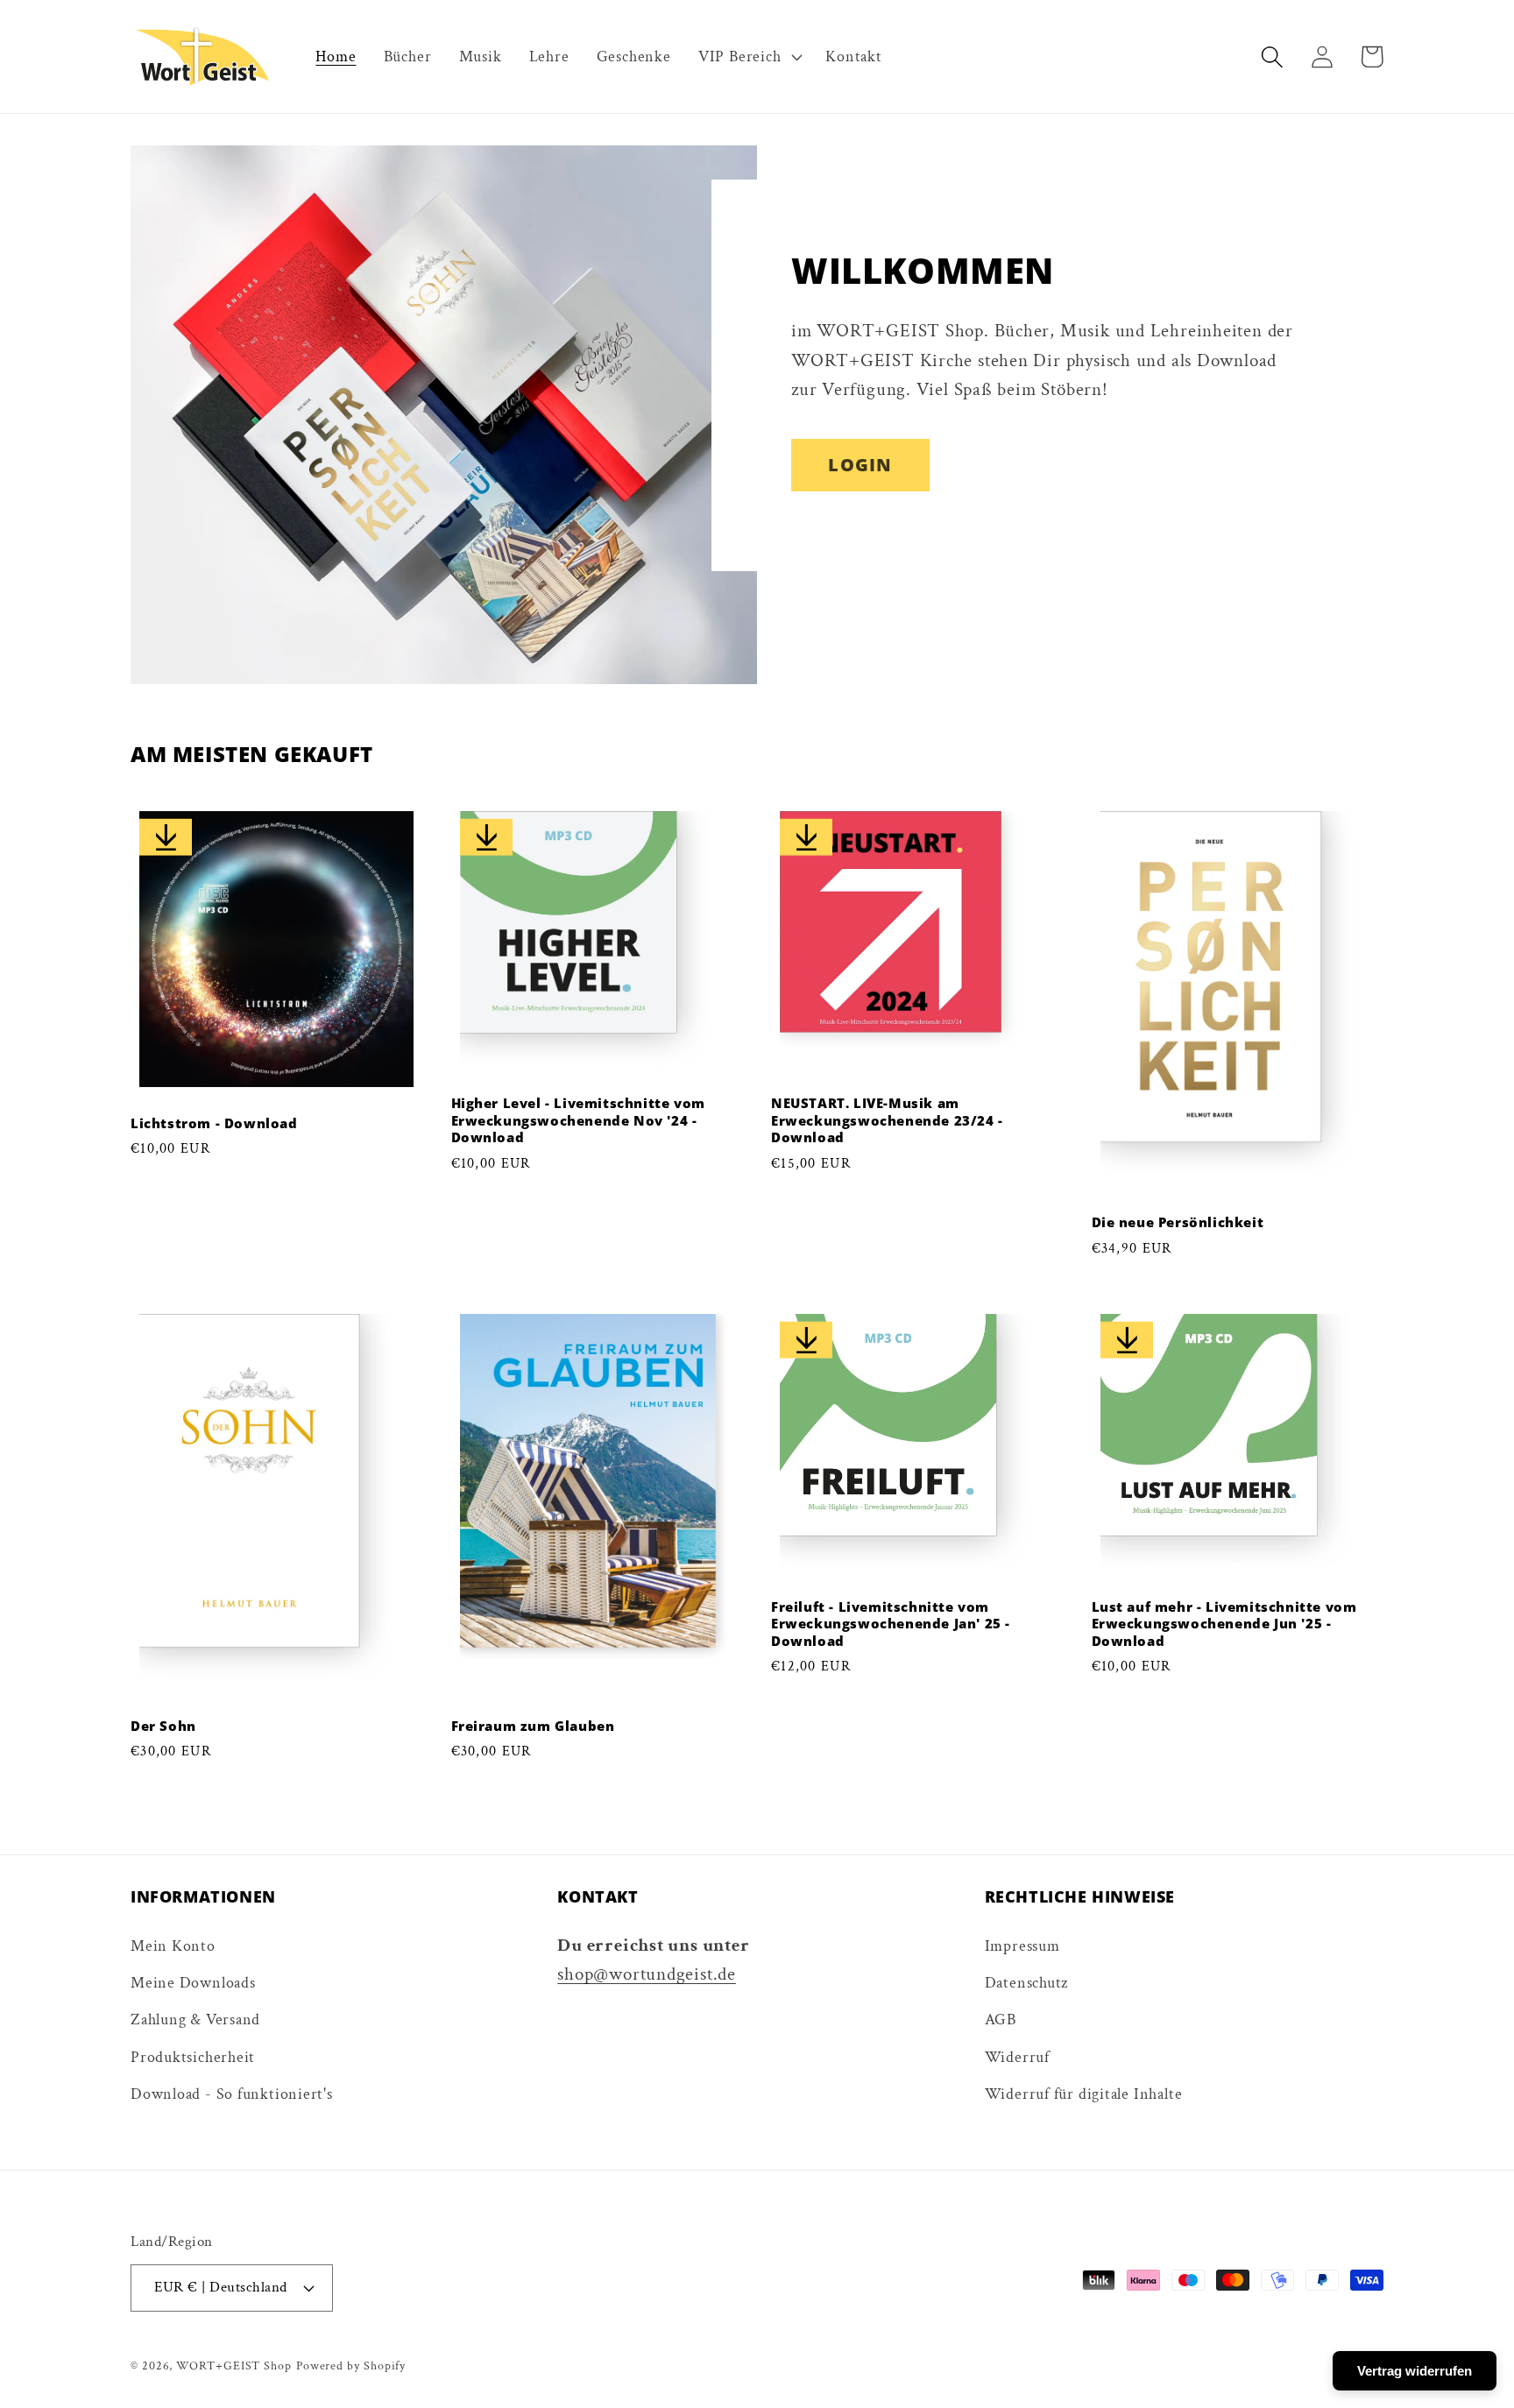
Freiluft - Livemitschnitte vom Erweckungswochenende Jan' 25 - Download (891, 1624)
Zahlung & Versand (195, 2020)
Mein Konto (173, 1946)
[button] (748, 57)
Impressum (1022, 1946)
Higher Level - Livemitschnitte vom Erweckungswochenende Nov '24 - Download (578, 1120)
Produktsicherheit (193, 2057)
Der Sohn (163, 1726)
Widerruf (1017, 2057)
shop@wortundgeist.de (647, 1974)
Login (860, 465)
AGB (1001, 2020)
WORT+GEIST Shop (234, 2366)
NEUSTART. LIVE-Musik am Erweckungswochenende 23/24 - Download (887, 1120)
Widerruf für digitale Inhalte (1084, 2094)
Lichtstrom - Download (214, 1123)
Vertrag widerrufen (1415, 2371)
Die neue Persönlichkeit (1178, 1222)
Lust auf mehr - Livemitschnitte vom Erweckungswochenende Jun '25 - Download (1224, 1624)
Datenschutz (1027, 1983)
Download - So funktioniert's (232, 2094)
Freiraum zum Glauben (533, 1726)
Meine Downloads (193, 1983)
